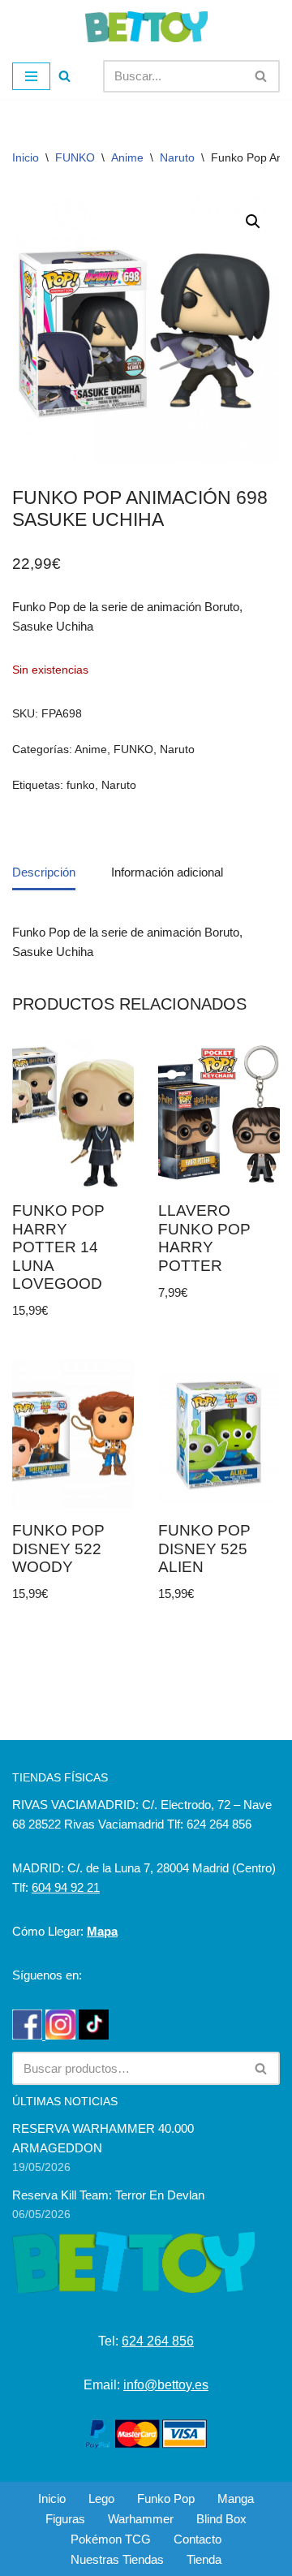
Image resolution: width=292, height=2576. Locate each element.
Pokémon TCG (111, 2539)
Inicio (26, 157)
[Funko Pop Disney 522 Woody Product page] (73, 1434)
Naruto (177, 157)
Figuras (65, 2519)
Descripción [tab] (44, 872)
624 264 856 (158, 2341)
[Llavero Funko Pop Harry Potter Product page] (219, 1115)
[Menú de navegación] (31, 76)
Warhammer (141, 2519)
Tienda (204, 2559)
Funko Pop (166, 2498)
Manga (236, 2498)
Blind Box (221, 2519)
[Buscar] (64, 76)
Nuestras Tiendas (117, 2559)
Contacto (198, 2539)
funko (81, 785)
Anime (127, 157)
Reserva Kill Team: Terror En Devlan (108, 2195)
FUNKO (75, 157)
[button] (253, 222)
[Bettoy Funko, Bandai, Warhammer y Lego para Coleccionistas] (146, 27)
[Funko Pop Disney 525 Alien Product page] (219, 1434)
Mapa (102, 1931)
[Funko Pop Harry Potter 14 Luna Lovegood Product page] (73, 1115)
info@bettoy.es (166, 2385)
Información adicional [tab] (167, 872)
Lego (101, 2498)
